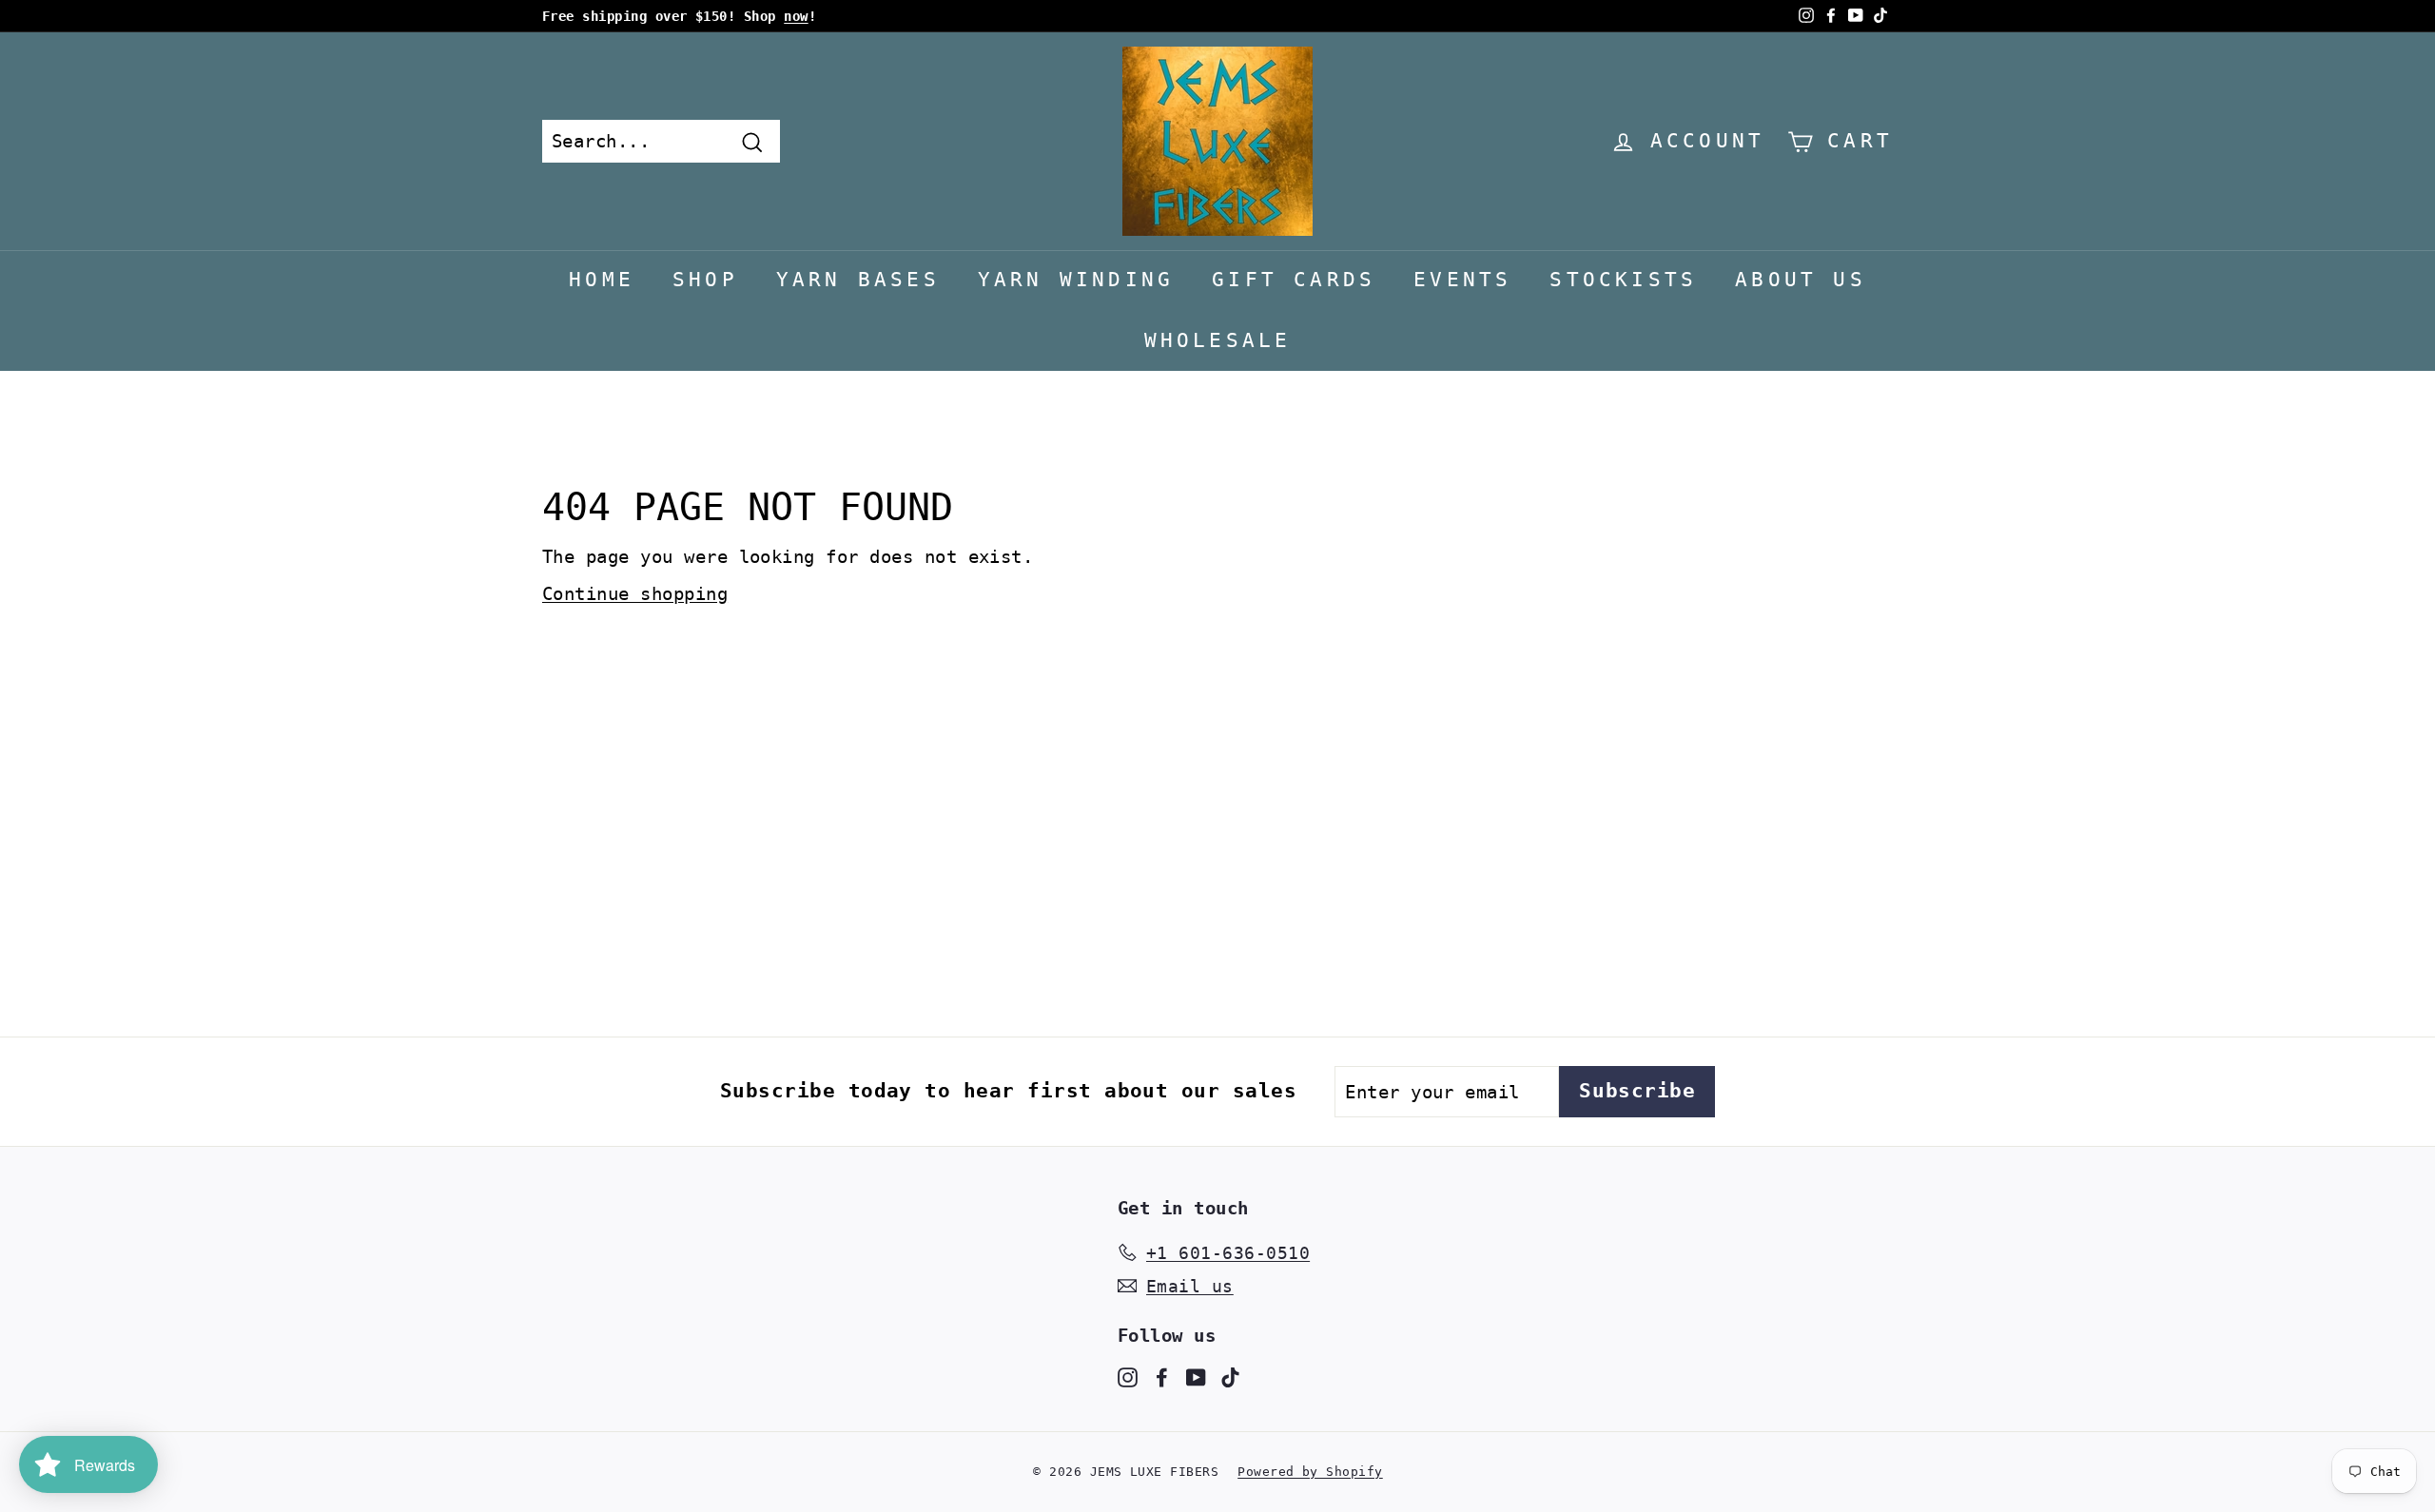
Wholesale (1218, 340)
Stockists (1623, 280)
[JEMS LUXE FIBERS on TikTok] (1230, 1376)
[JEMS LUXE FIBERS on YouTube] (1196, 1376)
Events (1462, 280)
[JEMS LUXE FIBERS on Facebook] (1162, 1376)
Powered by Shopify (1310, 1472)
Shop (705, 280)
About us (1801, 280)
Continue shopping (635, 593)
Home (602, 280)
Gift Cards (1294, 280)
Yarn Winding (1076, 280)
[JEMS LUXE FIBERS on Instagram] (1128, 1376)
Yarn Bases (858, 280)
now (796, 16)
